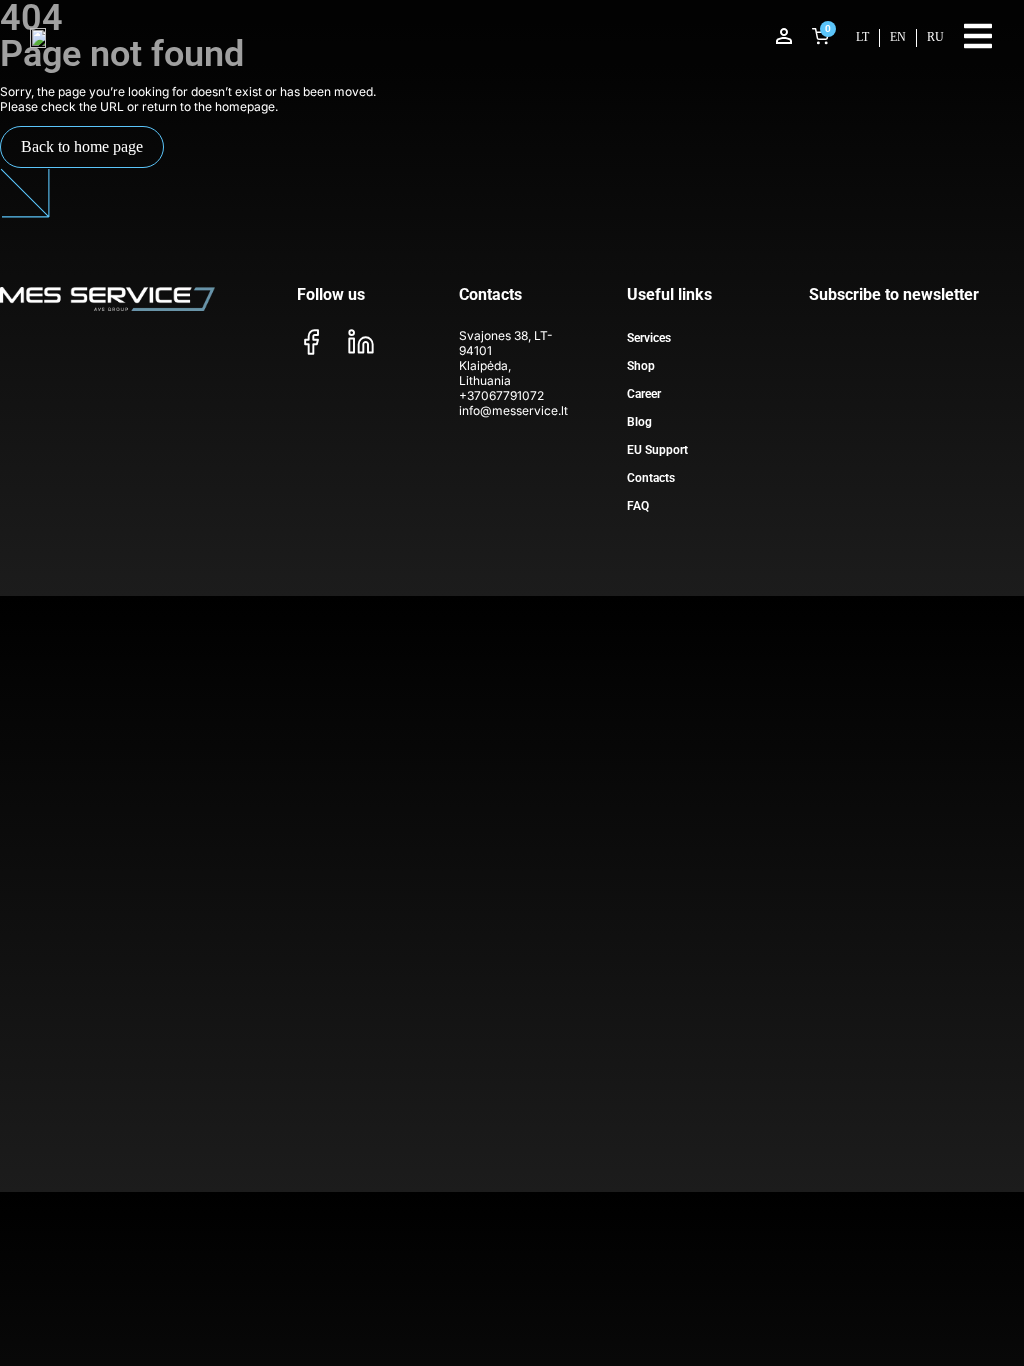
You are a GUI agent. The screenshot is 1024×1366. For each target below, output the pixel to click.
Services (649, 338)
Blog (639, 422)
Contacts (651, 478)
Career (644, 394)
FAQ (638, 506)
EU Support (657, 450)
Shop (641, 366)
